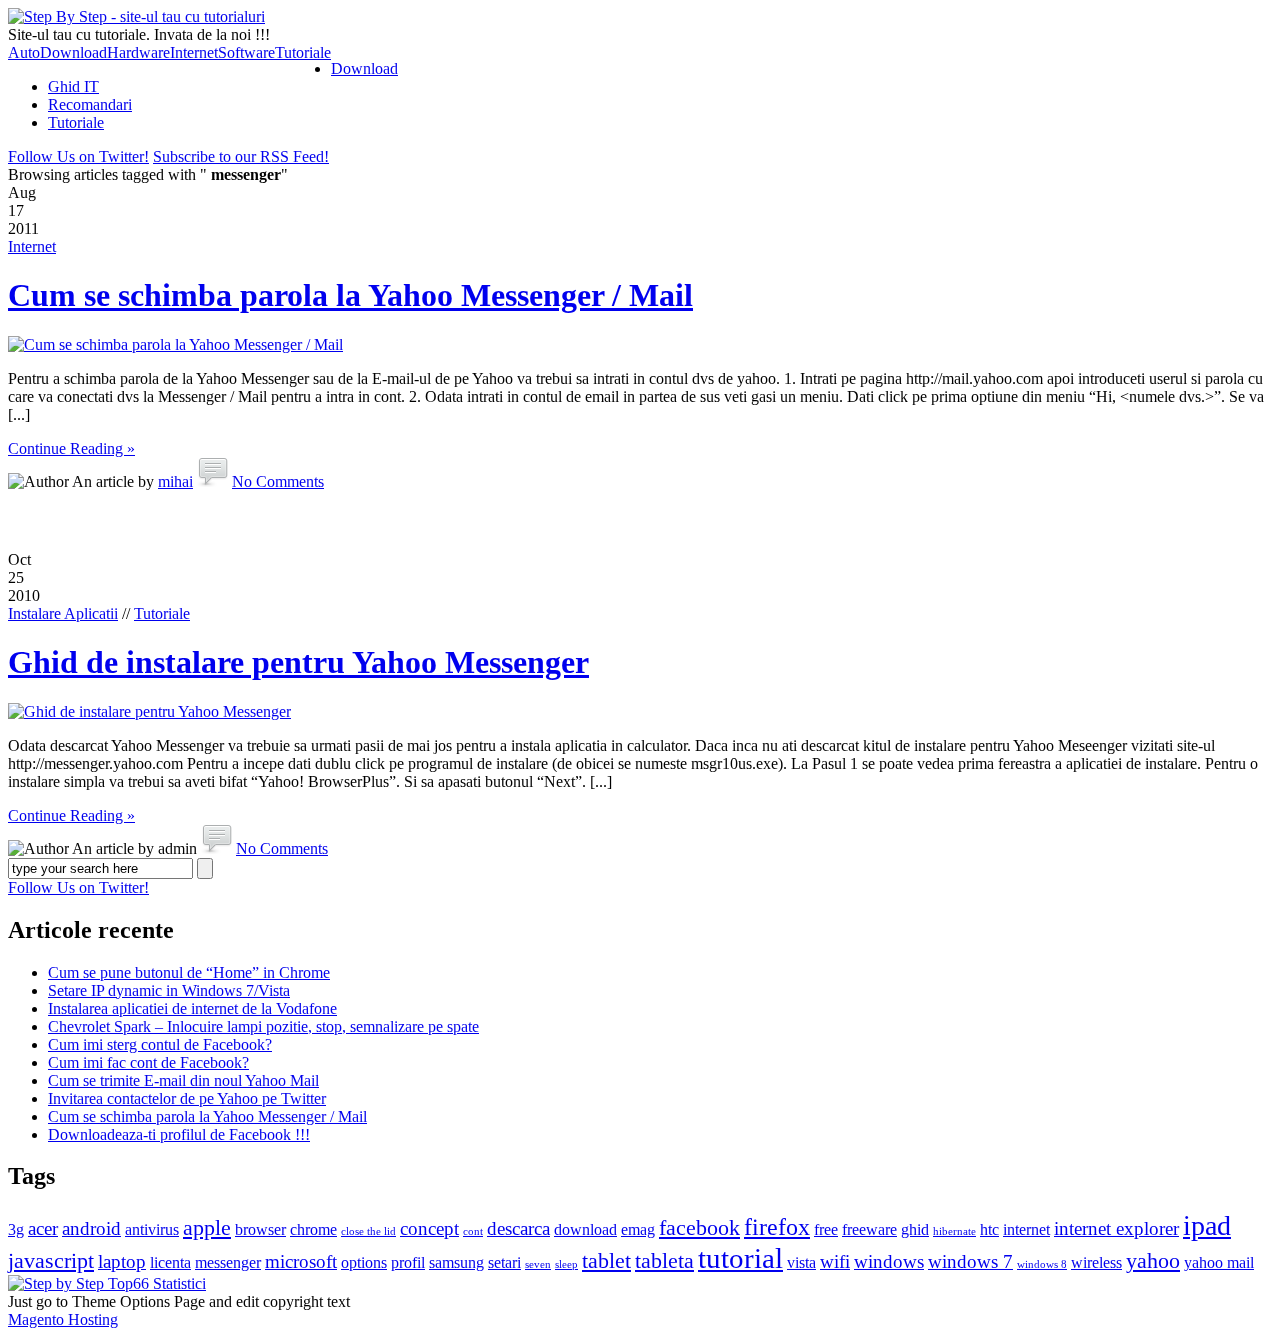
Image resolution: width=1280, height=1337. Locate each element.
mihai (175, 481)
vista (801, 1262)
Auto (24, 52)
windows (889, 1261)
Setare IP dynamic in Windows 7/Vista (169, 990)
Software (246, 52)
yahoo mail (1219, 1262)
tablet (606, 1260)
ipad (1207, 1225)
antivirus (152, 1229)
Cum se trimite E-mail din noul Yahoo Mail (183, 1080)
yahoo (1153, 1260)
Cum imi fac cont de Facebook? (148, 1062)
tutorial (740, 1258)
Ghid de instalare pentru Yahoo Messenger (298, 662)
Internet (194, 52)
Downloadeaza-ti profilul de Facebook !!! (179, 1134)
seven (538, 1264)
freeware (869, 1229)
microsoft (301, 1261)
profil (408, 1262)
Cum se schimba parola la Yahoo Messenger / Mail (350, 295)
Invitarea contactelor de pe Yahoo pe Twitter (187, 1098)
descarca (518, 1228)
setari (504, 1262)
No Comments (278, 481)
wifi (835, 1261)
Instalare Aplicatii (63, 613)
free (826, 1229)
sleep (566, 1264)
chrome (313, 1229)
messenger (228, 1262)
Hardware (138, 52)
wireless (1096, 1262)
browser (260, 1229)
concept (429, 1228)
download (585, 1229)
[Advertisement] (640, 521)
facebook (699, 1227)
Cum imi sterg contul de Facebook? (160, 1044)
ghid (915, 1229)
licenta (170, 1262)
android (91, 1228)
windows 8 (1042, 1264)
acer (43, 1228)
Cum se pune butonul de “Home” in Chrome (189, 972)
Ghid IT (73, 86)
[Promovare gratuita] (107, 1283)
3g (16, 1229)
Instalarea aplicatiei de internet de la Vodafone (192, 1008)
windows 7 (970, 1261)
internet (1026, 1229)
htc (989, 1229)
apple (207, 1227)
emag (638, 1229)
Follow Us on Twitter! (78, 156)
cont (473, 1231)
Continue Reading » (71, 448)
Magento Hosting (63, 1319)
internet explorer (1116, 1228)
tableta (664, 1260)
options (364, 1262)
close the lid (368, 1231)
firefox (777, 1226)
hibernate (954, 1231)
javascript (51, 1260)
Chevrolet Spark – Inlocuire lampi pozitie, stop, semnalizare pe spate (263, 1026)
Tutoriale (303, 52)
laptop (122, 1261)
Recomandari (90, 104)
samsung (456, 1262)
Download (73, 52)
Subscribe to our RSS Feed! (241, 156)
